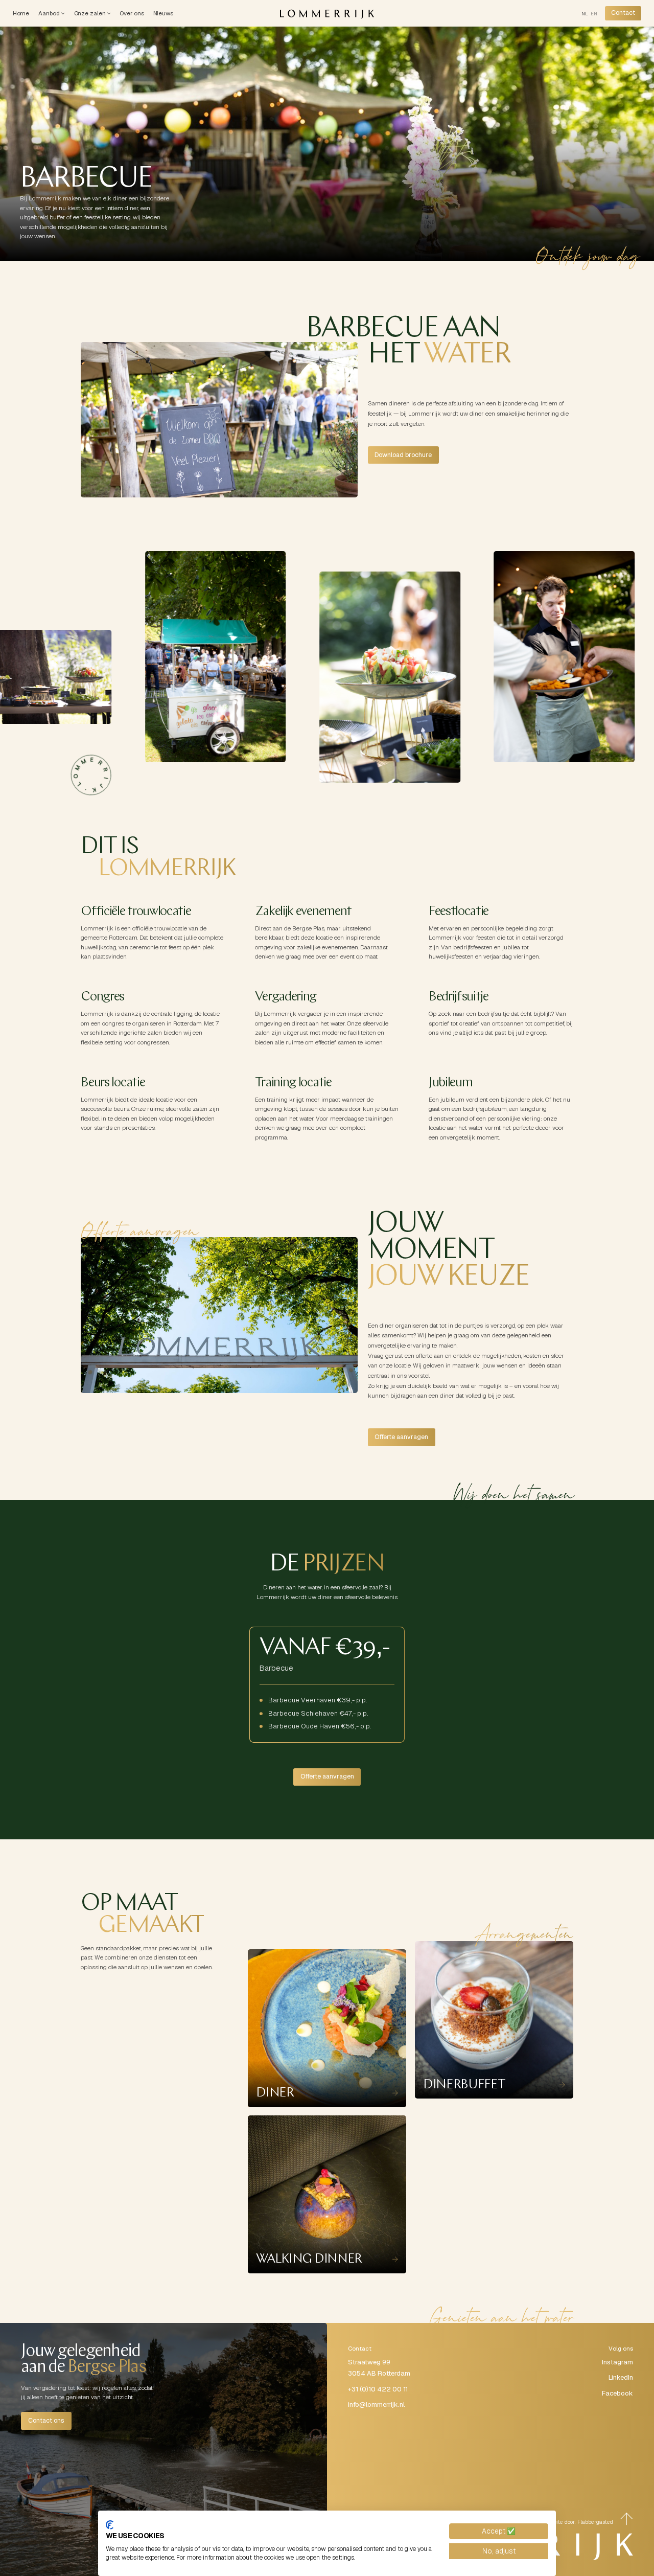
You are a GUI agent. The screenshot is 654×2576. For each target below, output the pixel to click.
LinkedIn (621, 2377)
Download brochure (403, 455)
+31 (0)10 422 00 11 (378, 2389)
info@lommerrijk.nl (376, 2404)
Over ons (132, 13)
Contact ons (46, 2421)
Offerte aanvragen (401, 1437)
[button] (51, 13)
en (594, 14)
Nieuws (163, 13)
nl (585, 14)
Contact (623, 13)
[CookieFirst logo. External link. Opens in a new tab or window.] (110, 2525)
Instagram (617, 2362)
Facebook (617, 2393)
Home (21, 13)
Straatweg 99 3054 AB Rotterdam (379, 2368)
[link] (623, 13)
